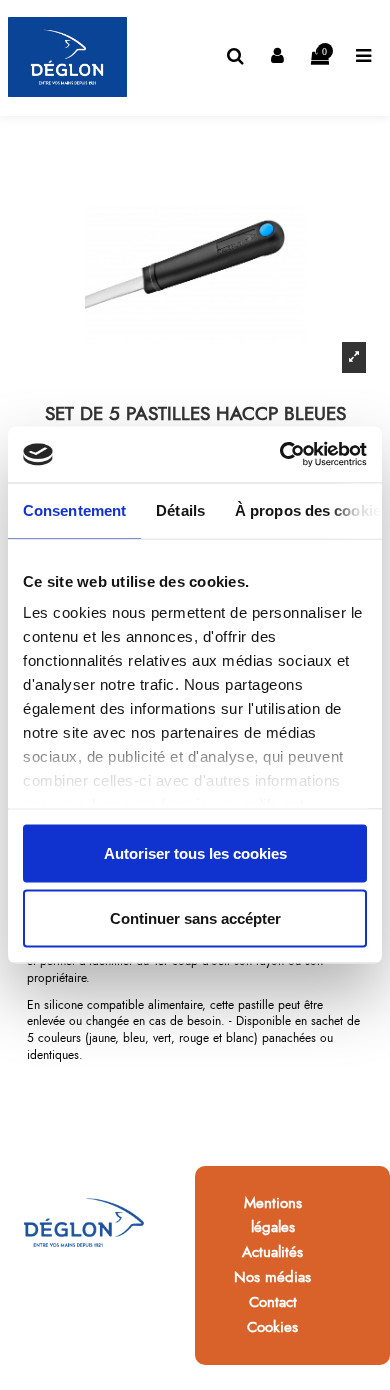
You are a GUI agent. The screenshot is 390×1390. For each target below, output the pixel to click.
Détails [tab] (180, 509)
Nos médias (272, 1277)
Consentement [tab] (74, 509)
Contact (273, 1302)
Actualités (272, 1252)
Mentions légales (273, 1215)
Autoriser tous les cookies (195, 852)
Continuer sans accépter (195, 918)
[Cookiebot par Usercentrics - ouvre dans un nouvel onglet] (280, 455)
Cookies (272, 1327)
